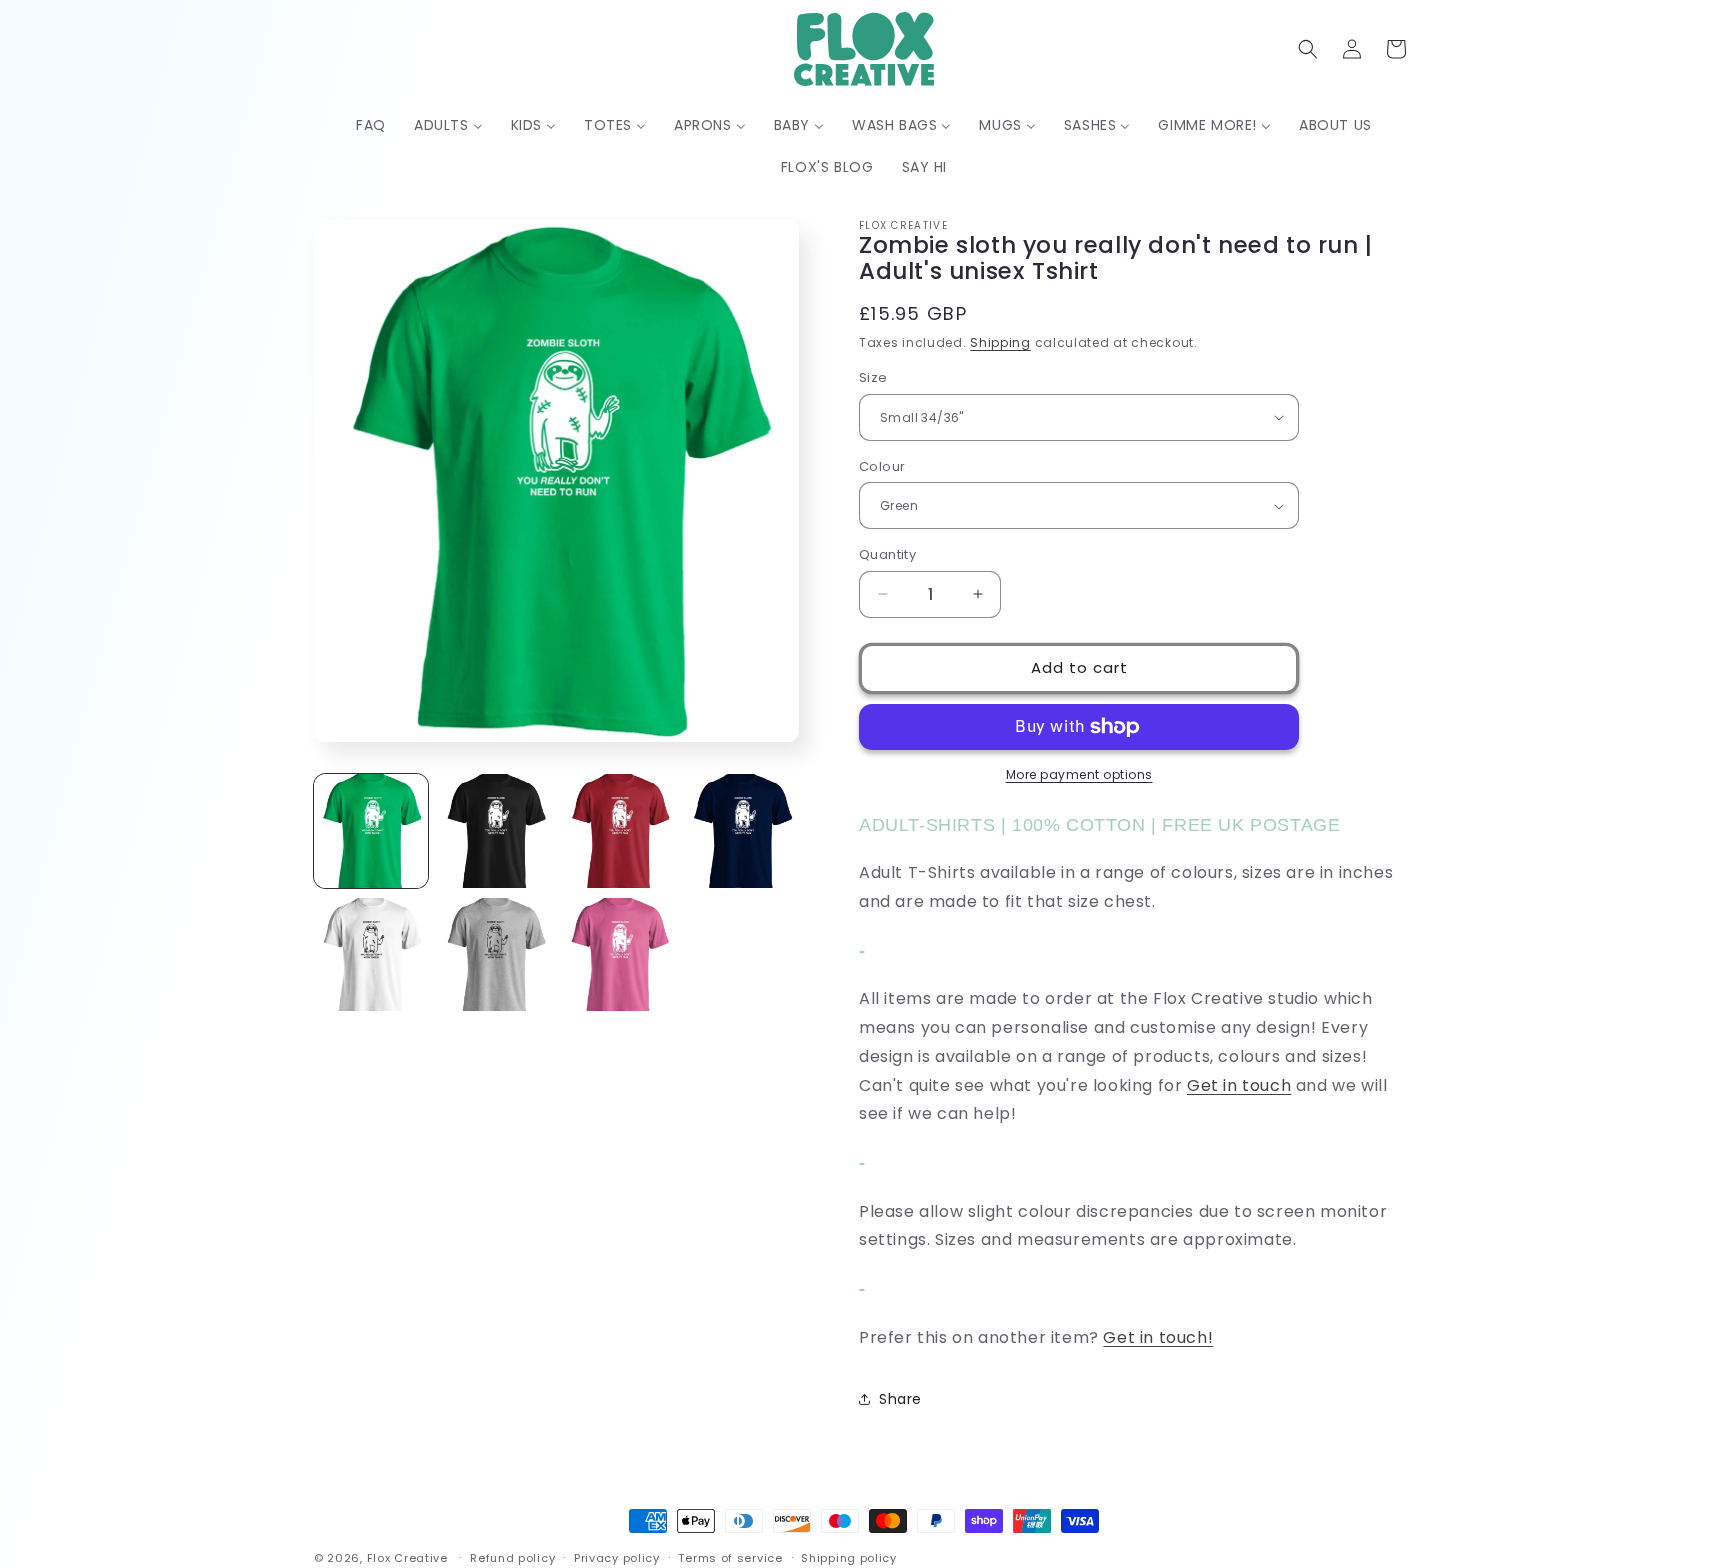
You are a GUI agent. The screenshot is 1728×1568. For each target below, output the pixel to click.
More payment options (1079, 774)
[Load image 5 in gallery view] (371, 955)
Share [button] (900, 1399)
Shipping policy (849, 1557)
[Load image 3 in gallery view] (619, 831)
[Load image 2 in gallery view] (495, 831)
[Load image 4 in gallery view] (742, 831)
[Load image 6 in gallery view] (495, 955)
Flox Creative (407, 1558)
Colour (882, 466)
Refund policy (512, 1557)
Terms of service (730, 1557)
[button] (1308, 49)
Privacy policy (617, 1557)
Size (873, 377)
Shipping (1000, 342)
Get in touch (1239, 1085)
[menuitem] (371, 125)
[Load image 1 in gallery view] (371, 831)
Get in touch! (1158, 1337)
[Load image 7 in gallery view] (619, 955)
